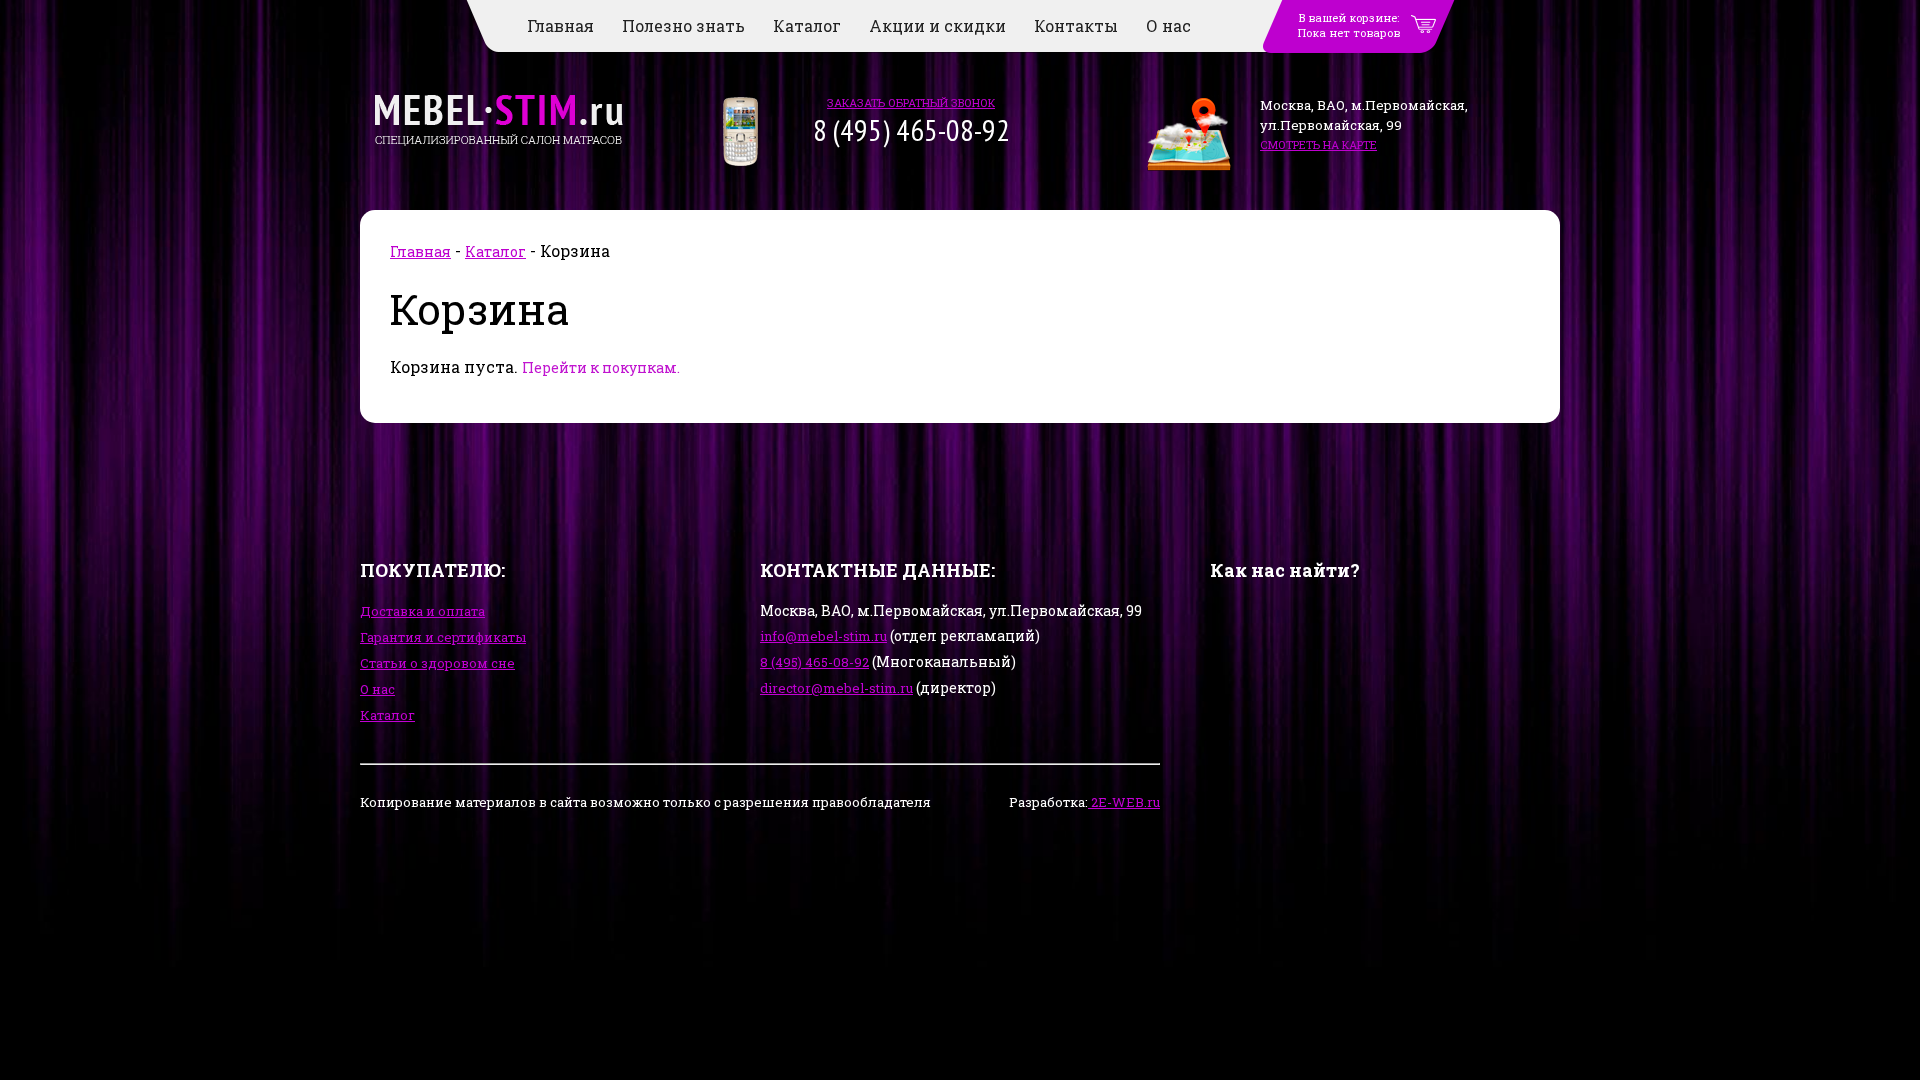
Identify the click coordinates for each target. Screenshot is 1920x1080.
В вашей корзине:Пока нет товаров (1349, 25)
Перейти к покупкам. (601, 367)
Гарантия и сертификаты (443, 637)
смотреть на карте (1318, 144)
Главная (560, 25)
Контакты (1076, 25)
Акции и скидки (937, 25)
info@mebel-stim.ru (823, 636)
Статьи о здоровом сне (437, 663)
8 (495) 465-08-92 (814, 662)
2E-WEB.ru (1124, 802)
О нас (1168, 25)
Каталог (807, 25)
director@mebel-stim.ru (836, 688)
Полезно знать (683, 25)
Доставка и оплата (422, 611)
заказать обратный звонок (911, 102)
